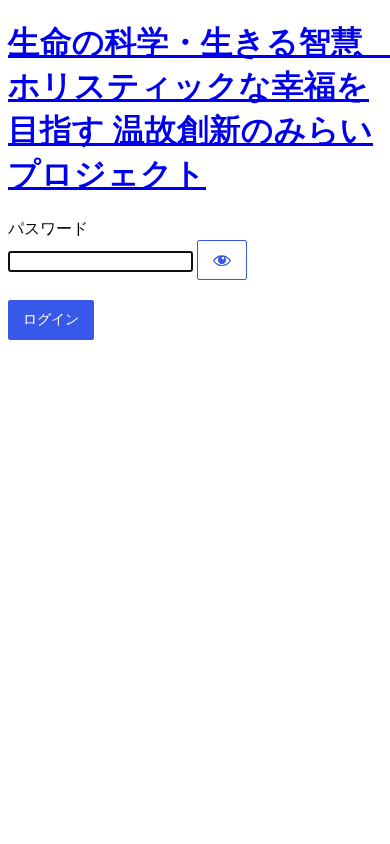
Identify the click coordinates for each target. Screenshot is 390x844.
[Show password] (222, 260)
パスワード (48, 228)
